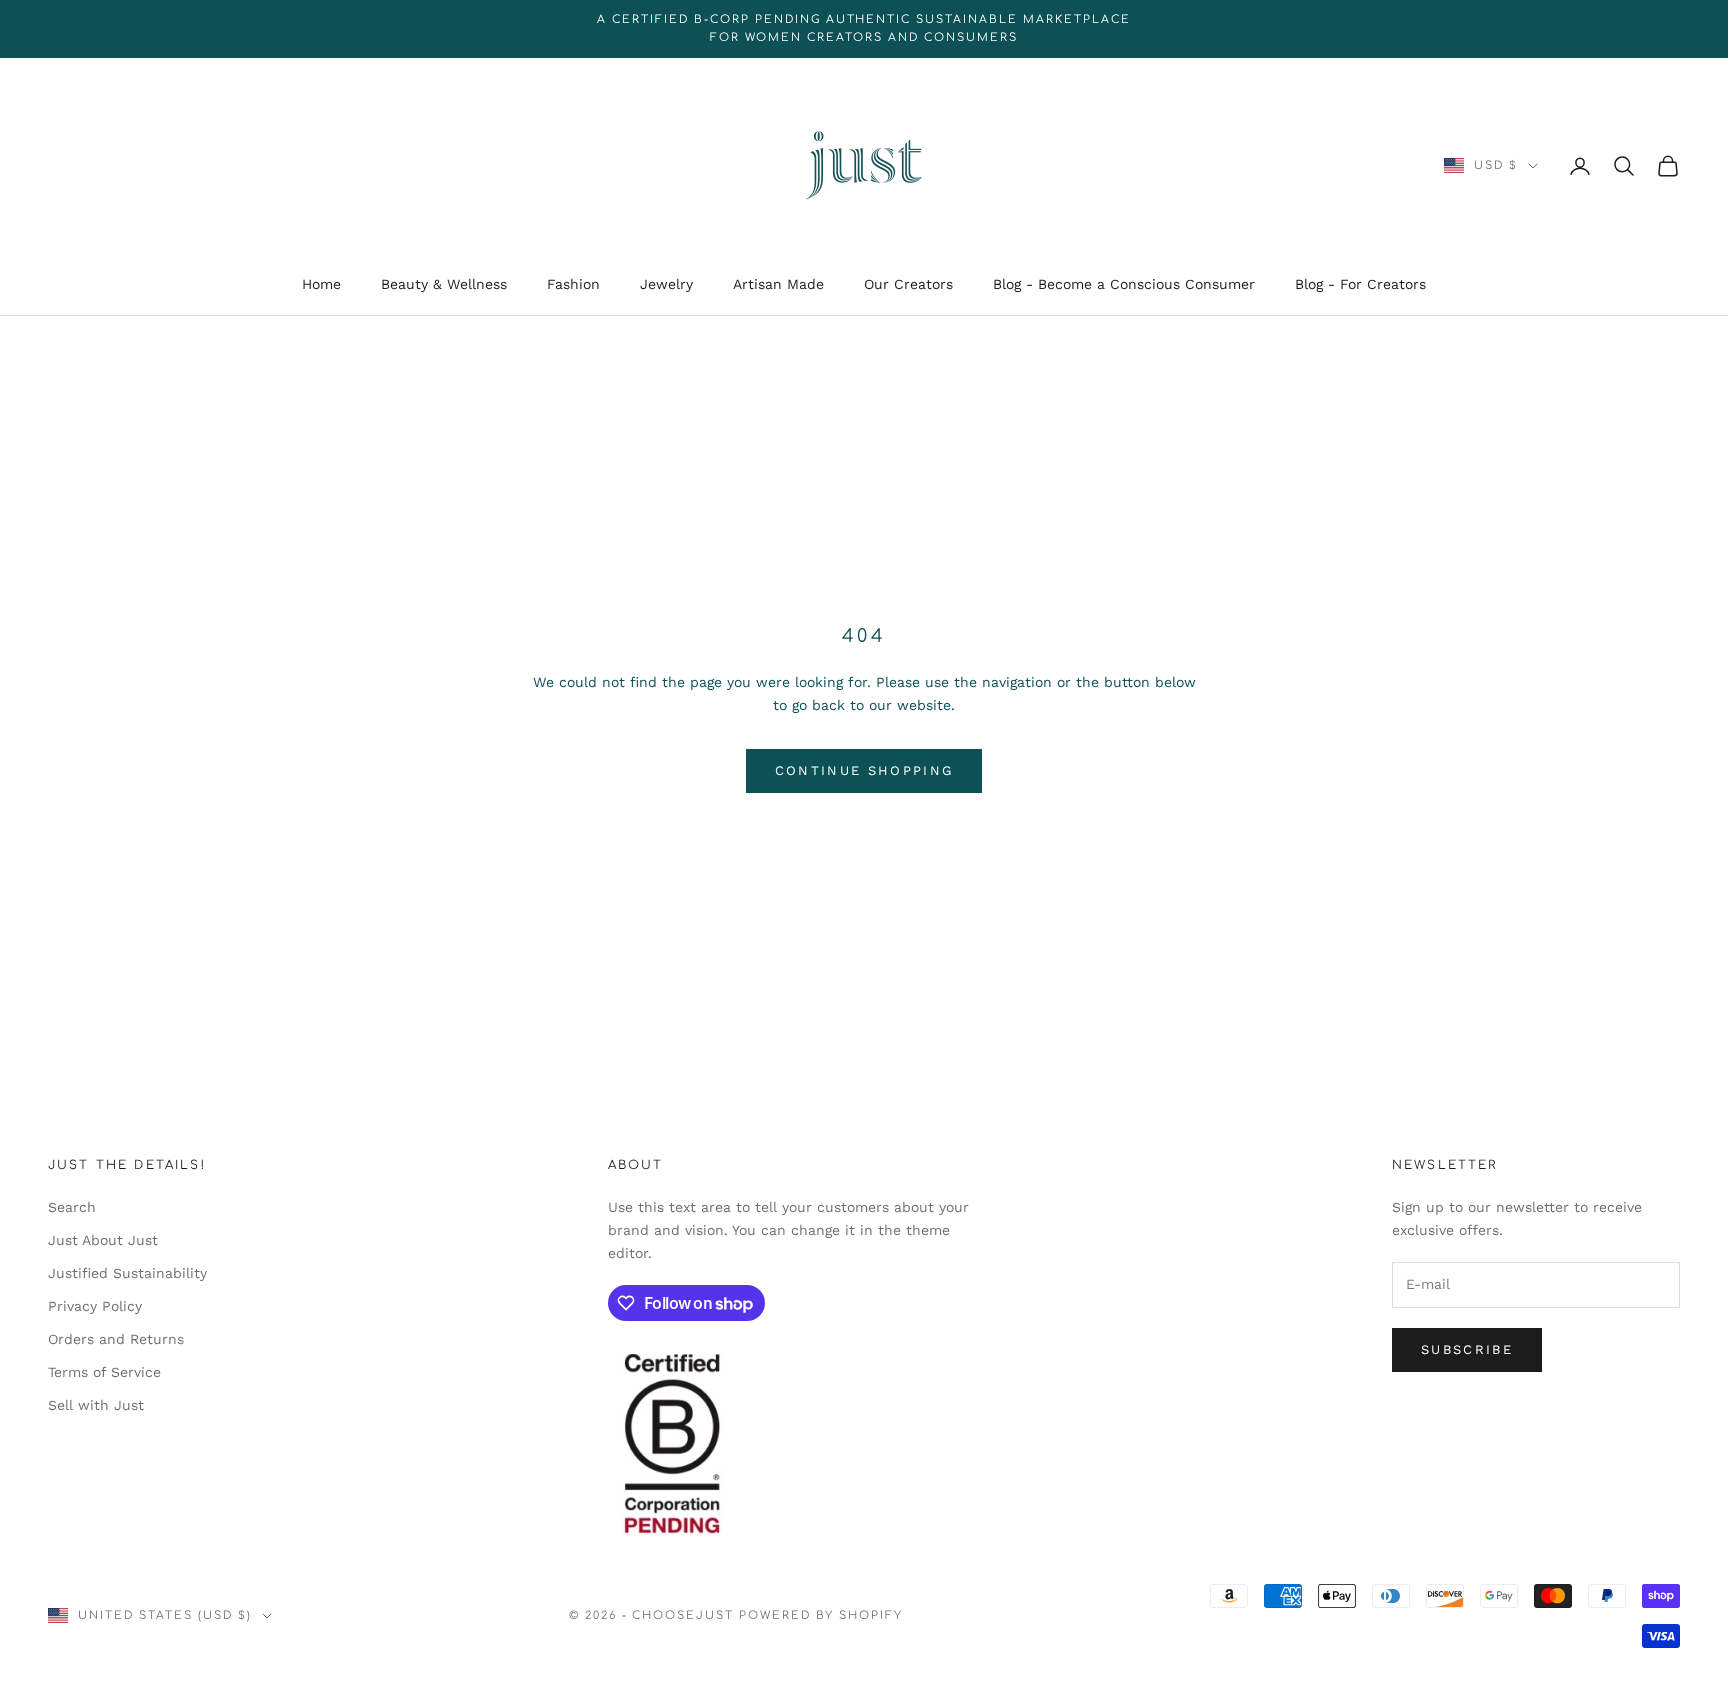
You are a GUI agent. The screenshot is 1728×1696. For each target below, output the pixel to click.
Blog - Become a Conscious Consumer (1124, 285)
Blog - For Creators (1360, 285)
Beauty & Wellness (444, 285)
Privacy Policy (95, 1306)
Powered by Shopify (821, 1615)
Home (321, 285)
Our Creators (908, 285)
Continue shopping (864, 770)
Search (72, 1207)
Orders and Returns (116, 1339)
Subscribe (1467, 1349)
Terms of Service (104, 1372)
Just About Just (103, 1240)
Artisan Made (778, 285)
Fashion (573, 285)
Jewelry (666, 285)
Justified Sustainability (127, 1273)
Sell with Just (96, 1405)
